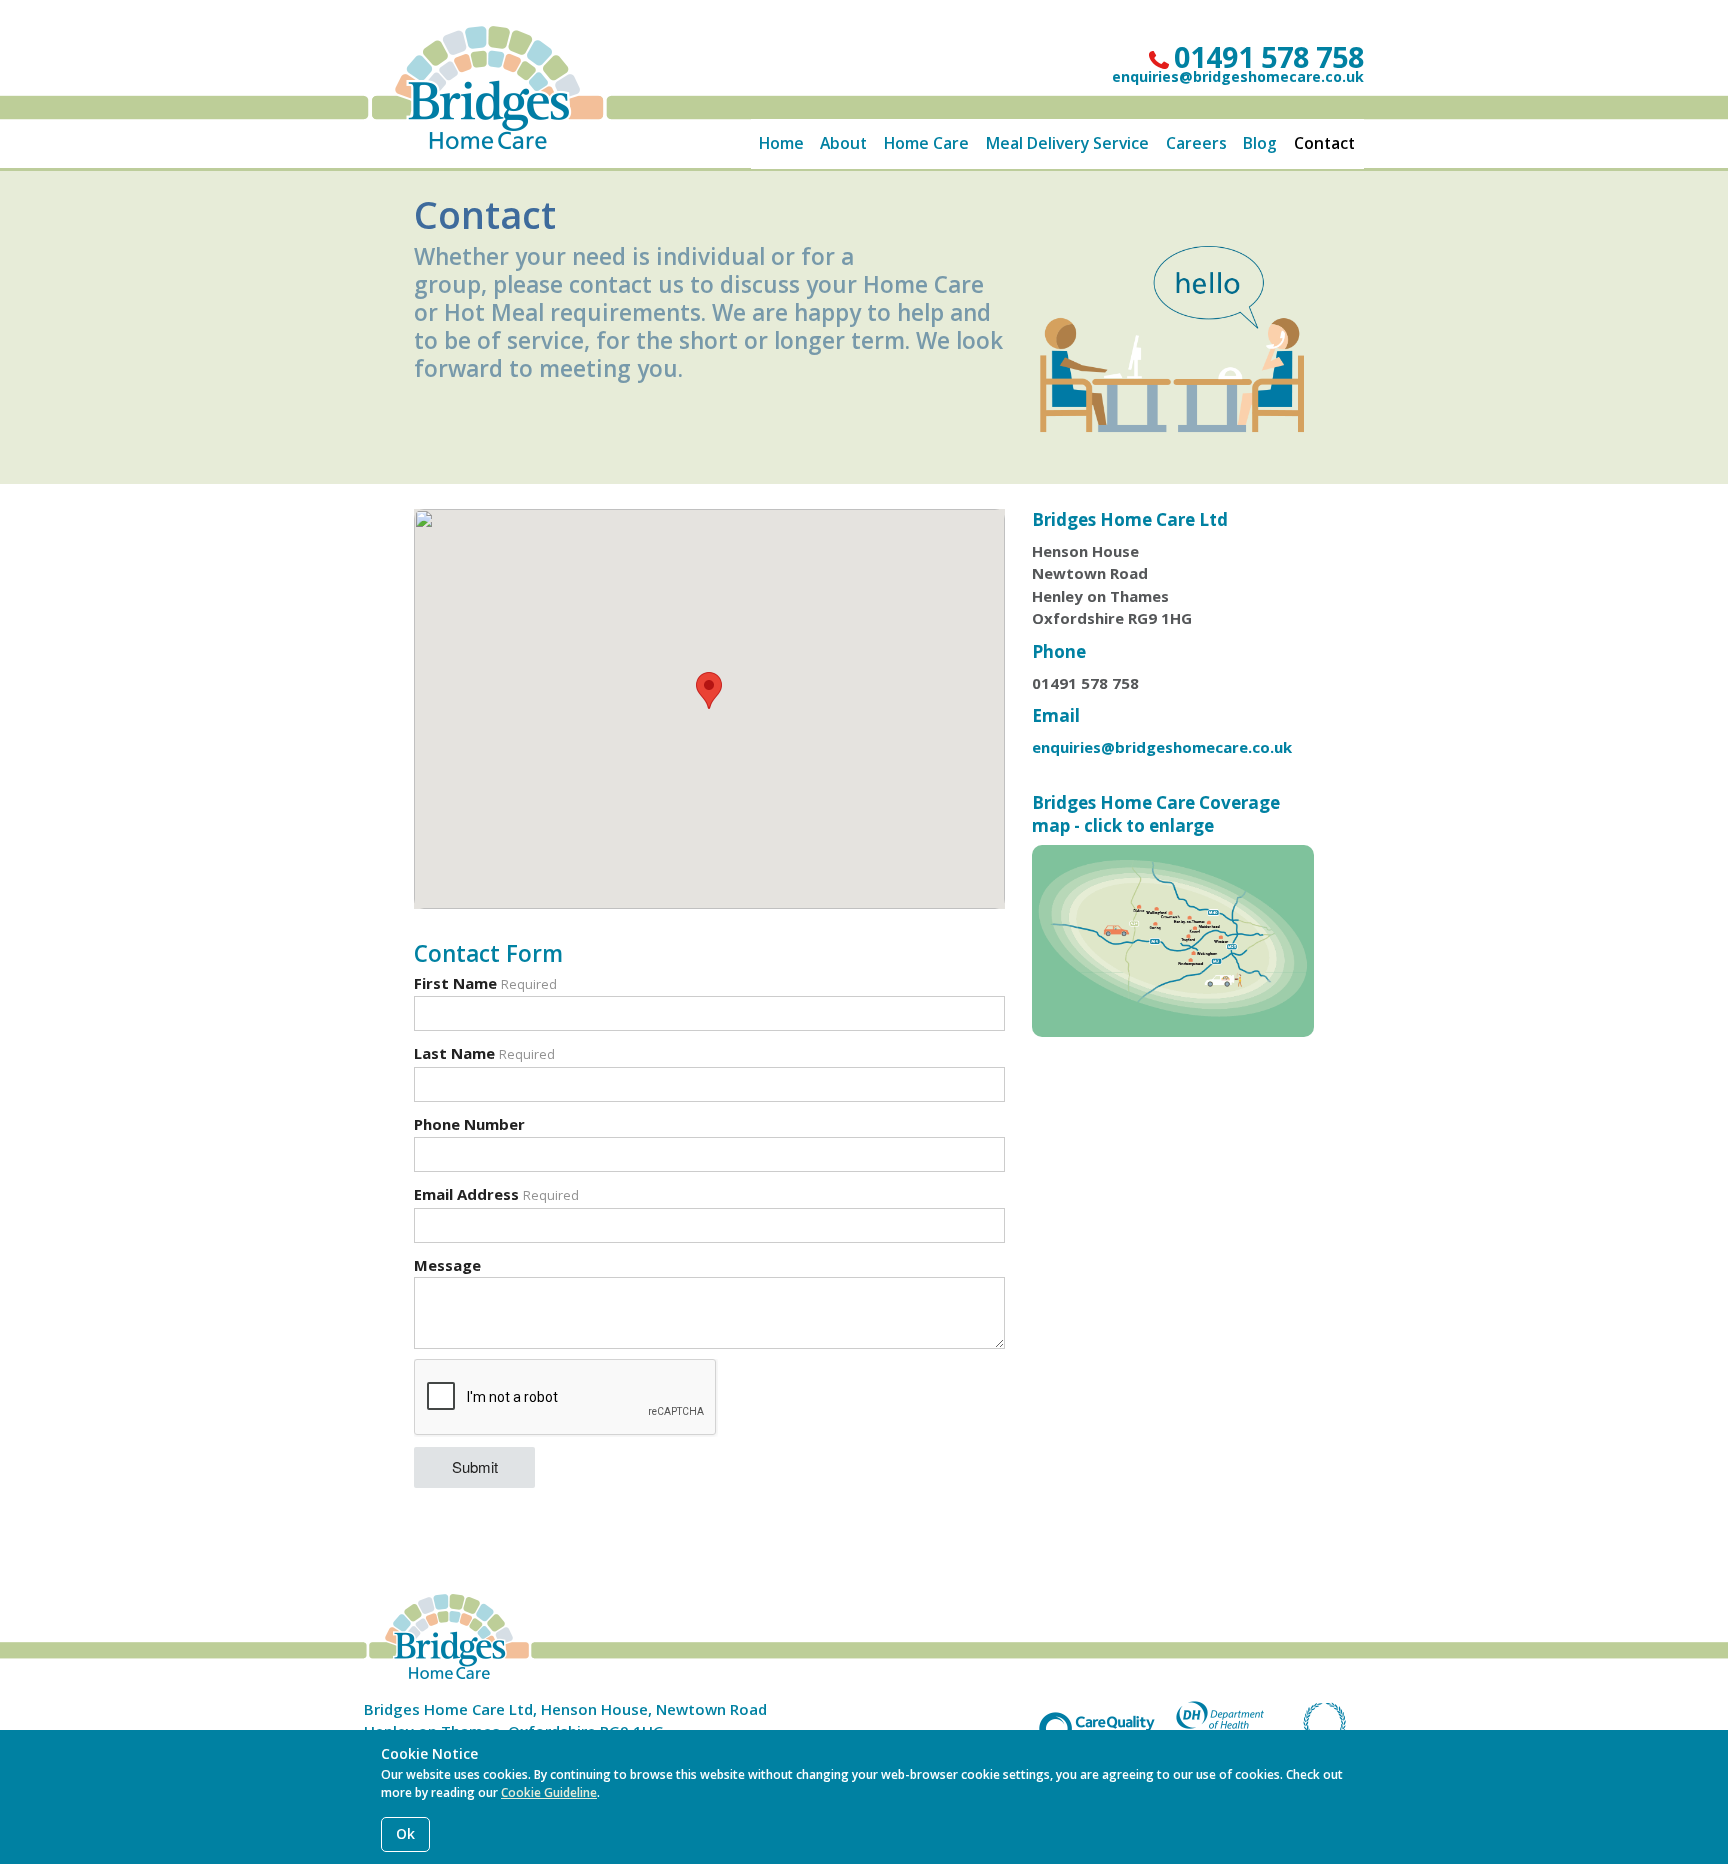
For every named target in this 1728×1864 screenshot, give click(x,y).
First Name (485, 983)
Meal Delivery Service (1067, 143)
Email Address (496, 1194)
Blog (1260, 143)
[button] (709, 690)
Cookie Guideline (549, 1792)
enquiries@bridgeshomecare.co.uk (1238, 76)
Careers (1196, 143)
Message (447, 1265)
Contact (1324, 143)
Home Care (926, 143)
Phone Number (469, 1124)
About (843, 143)
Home (781, 143)
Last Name (484, 1053)
